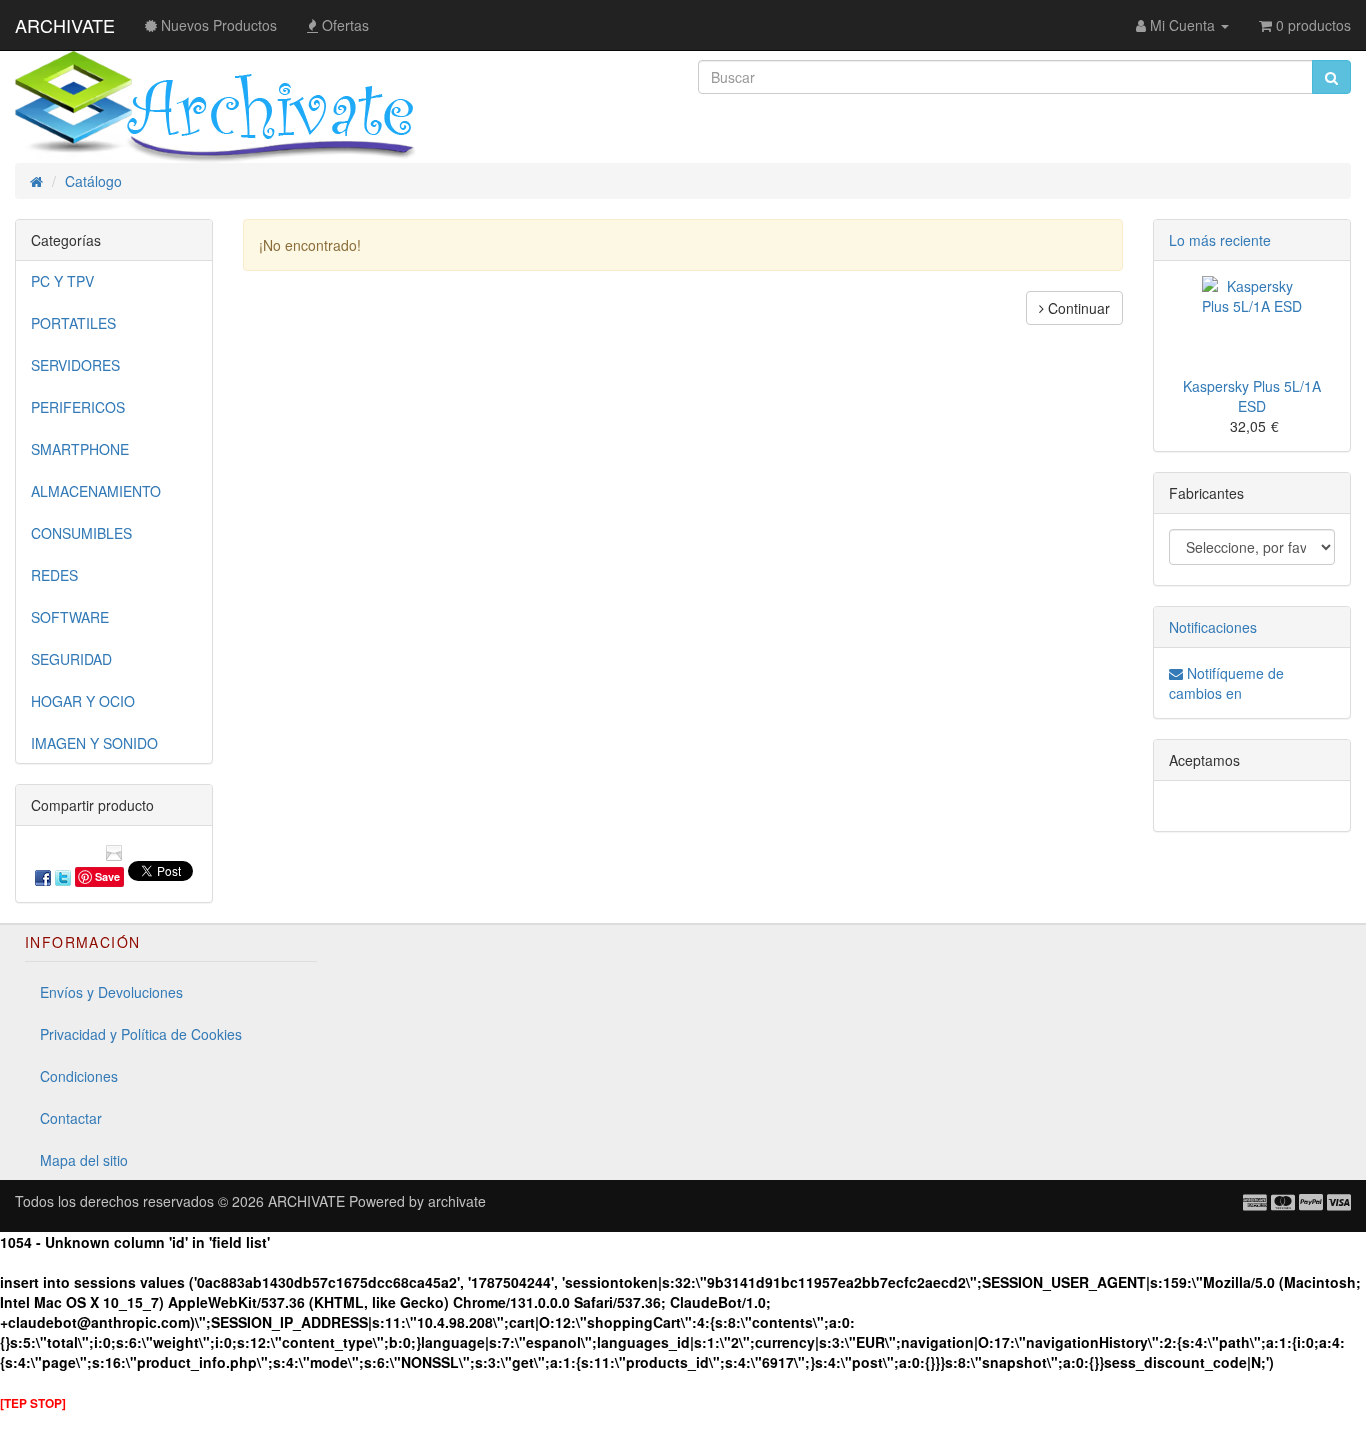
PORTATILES (73, 323)
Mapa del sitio (84, 1160)
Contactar (71, 1118)
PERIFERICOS (78, 407)
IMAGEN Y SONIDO (94, 743)
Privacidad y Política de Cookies (141, 1034)
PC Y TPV (62, 281)
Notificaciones (1213, 627)
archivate (457, 1201)
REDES (54, 575)
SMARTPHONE (80, 449)
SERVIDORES (75, 365)
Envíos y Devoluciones (111, 992)
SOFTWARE (70, 617)
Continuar (1077, 308)
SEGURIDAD (71, 659)
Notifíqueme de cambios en (1226, 683)
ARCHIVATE (65, 25)
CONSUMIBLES (81, 533)
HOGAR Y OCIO (83, 701)
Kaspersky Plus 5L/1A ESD (1252, 396)
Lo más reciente (1220, 240)
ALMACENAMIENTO (96, 491)
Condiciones (79, 1076)
